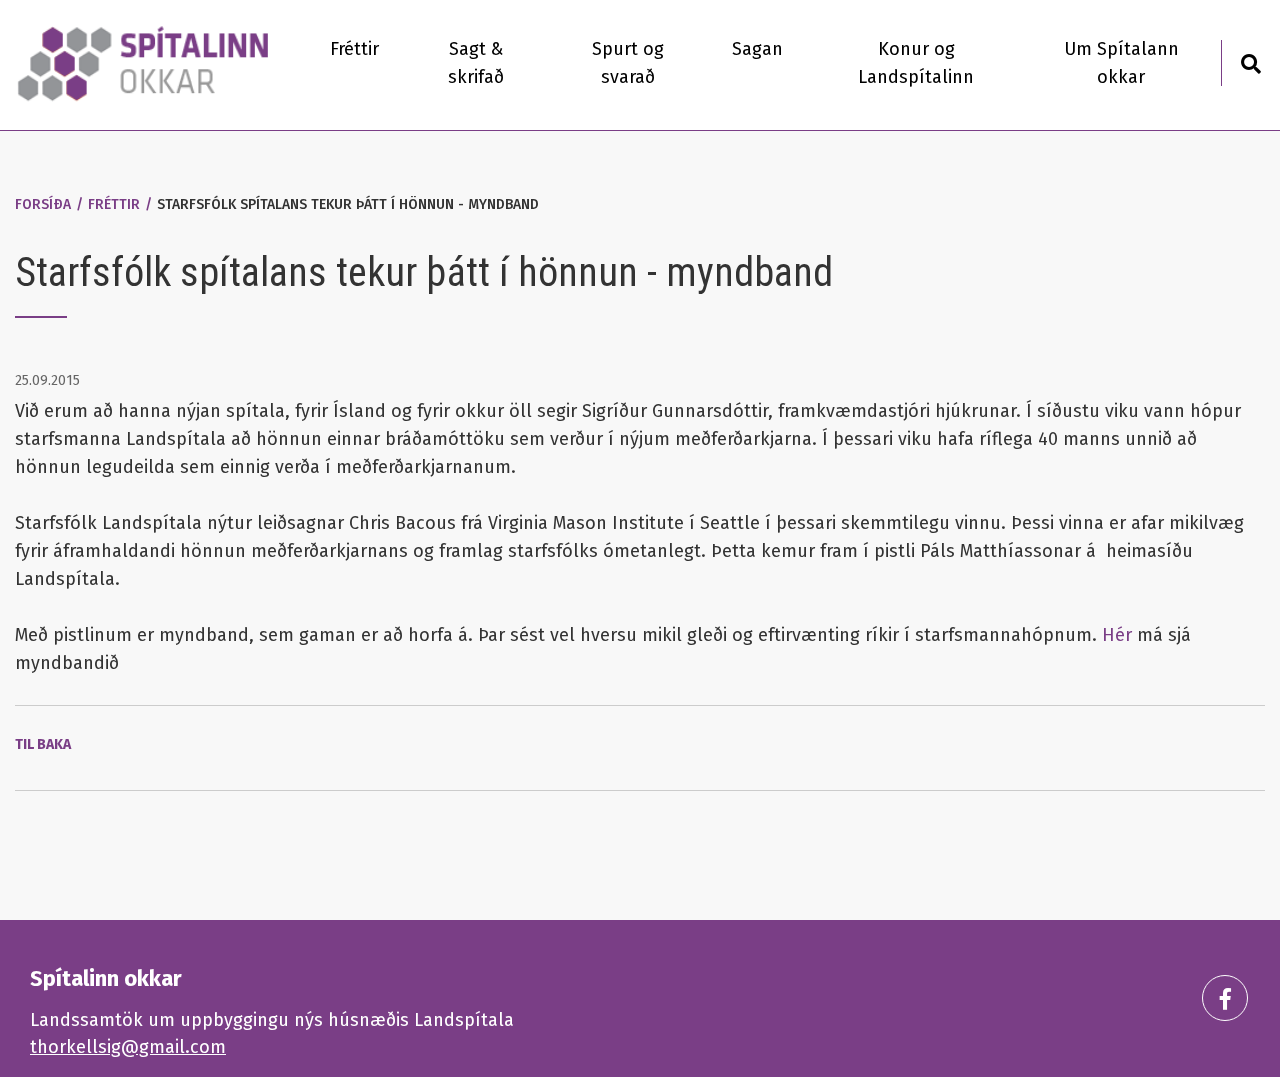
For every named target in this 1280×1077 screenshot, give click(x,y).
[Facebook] (1225, 998)
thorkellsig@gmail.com (128, 1047)
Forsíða (43, 204)
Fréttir (114, 204)
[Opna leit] (1250, 61)
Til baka (43, 744)
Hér (1119, 635)
